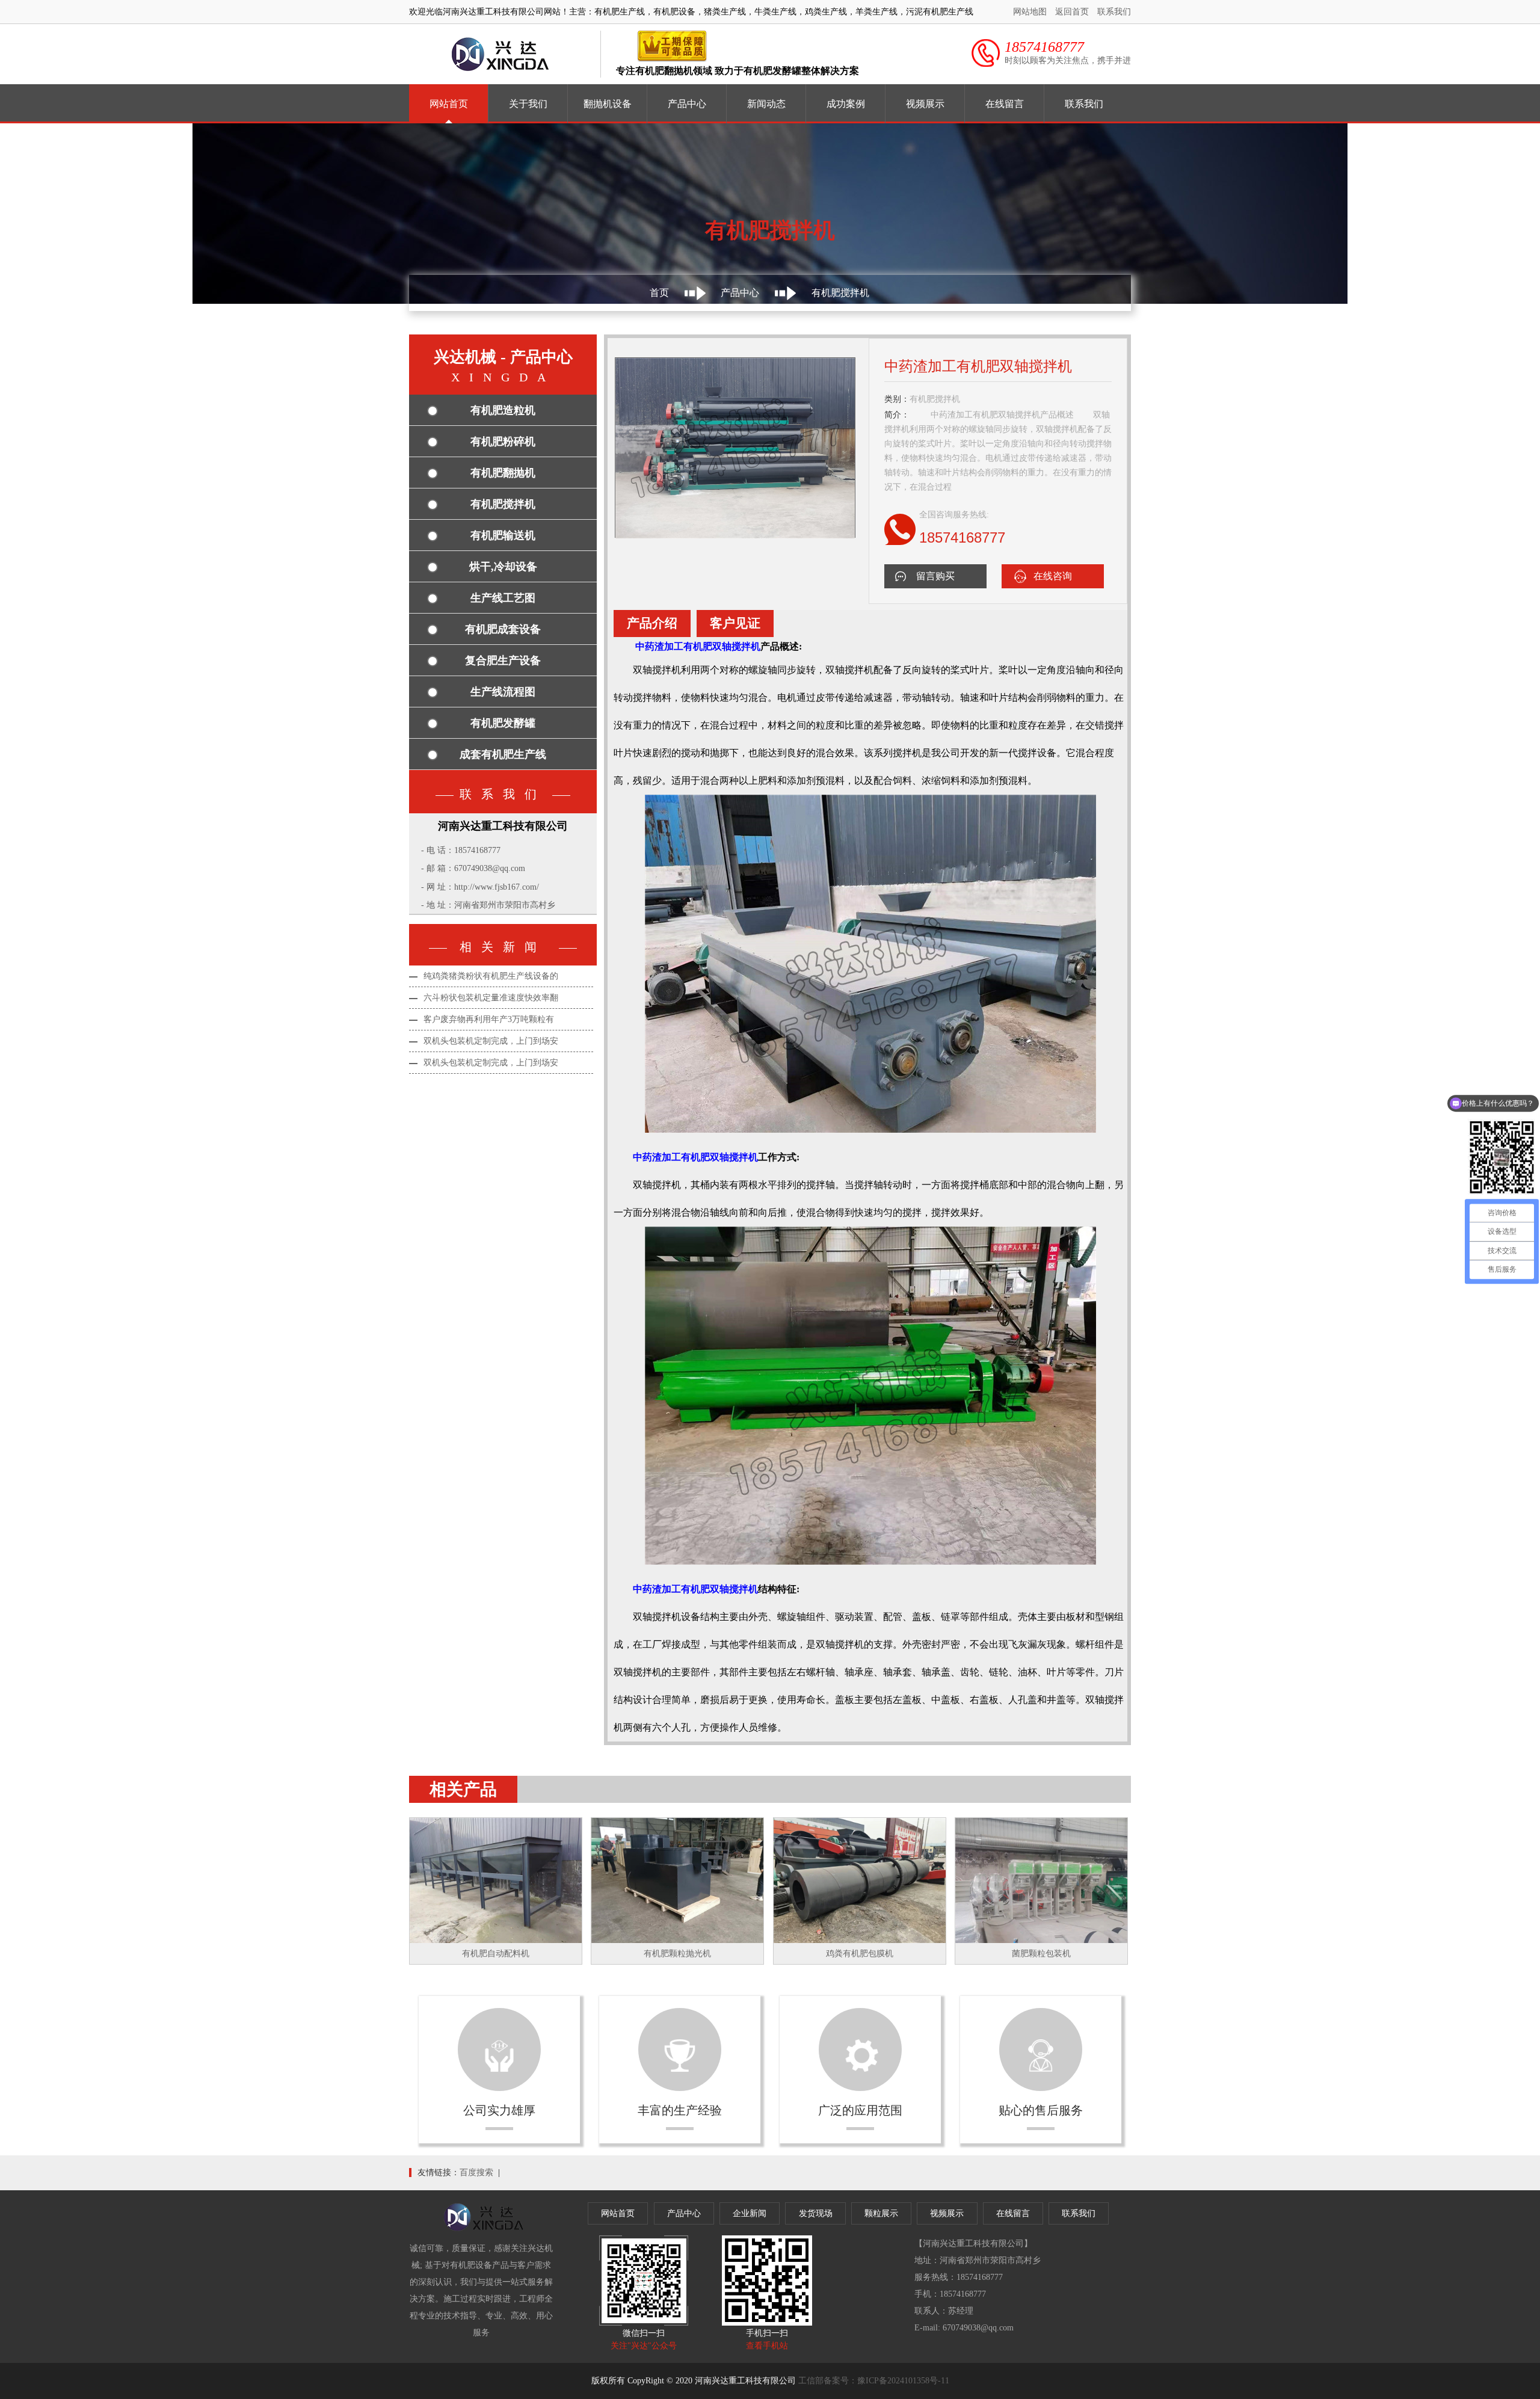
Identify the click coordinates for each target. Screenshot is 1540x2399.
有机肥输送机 (503, 535)
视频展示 (925, 104)
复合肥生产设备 (503, 661)
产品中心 (687, 104)
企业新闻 (750, 2213)
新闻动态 (766, 104)
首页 (659, 293)
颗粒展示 (881, 2213)
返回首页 (1072, 12)
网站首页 (449, 104)
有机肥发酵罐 (503, 723)
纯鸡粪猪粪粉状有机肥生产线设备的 (491, 976)
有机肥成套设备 (503, 629)
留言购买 (935, 576)
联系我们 (1114, 12)
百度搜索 (476, 2173)
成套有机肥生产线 (503, 754)
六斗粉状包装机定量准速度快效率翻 (491, 998)
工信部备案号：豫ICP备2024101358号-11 (874, 2381)
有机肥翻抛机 (503, 473)
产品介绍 (652, 623)
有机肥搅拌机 (503, 504)
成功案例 (846, 104)
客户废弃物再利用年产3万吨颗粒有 (489, 1019)
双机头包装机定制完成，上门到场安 (491, 1041)
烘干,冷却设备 (503, 567)
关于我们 (528, 104)
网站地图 (1030, 12)
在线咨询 (1053, 576)
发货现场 (816, 2213)
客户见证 (735, 623)
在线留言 (1005, 104)
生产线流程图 (503, 692)
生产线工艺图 (503, 598)
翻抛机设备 (608, 104)
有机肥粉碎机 (503, 442)
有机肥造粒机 (503, 410)
